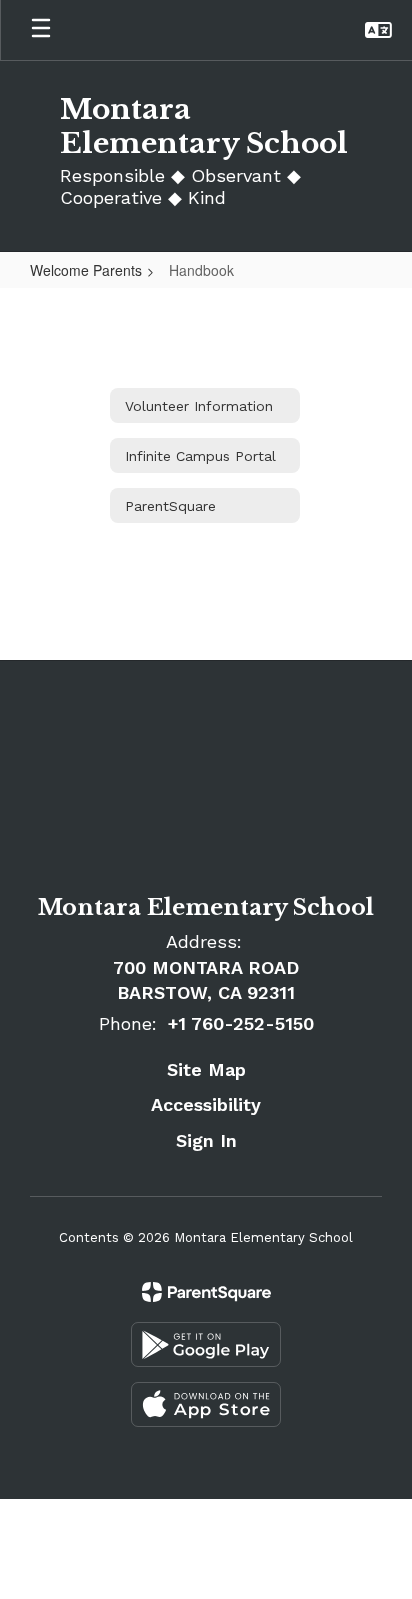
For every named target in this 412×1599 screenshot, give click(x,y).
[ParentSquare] (206, 1292)
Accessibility (206, 1104)
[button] (378, 30)
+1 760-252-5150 (241, 1023)
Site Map (206, 1069)
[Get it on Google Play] (206, 1344)
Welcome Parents (86, 270)
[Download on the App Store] (206, 1404)
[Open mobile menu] (41, 30)
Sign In (206, 1140)
